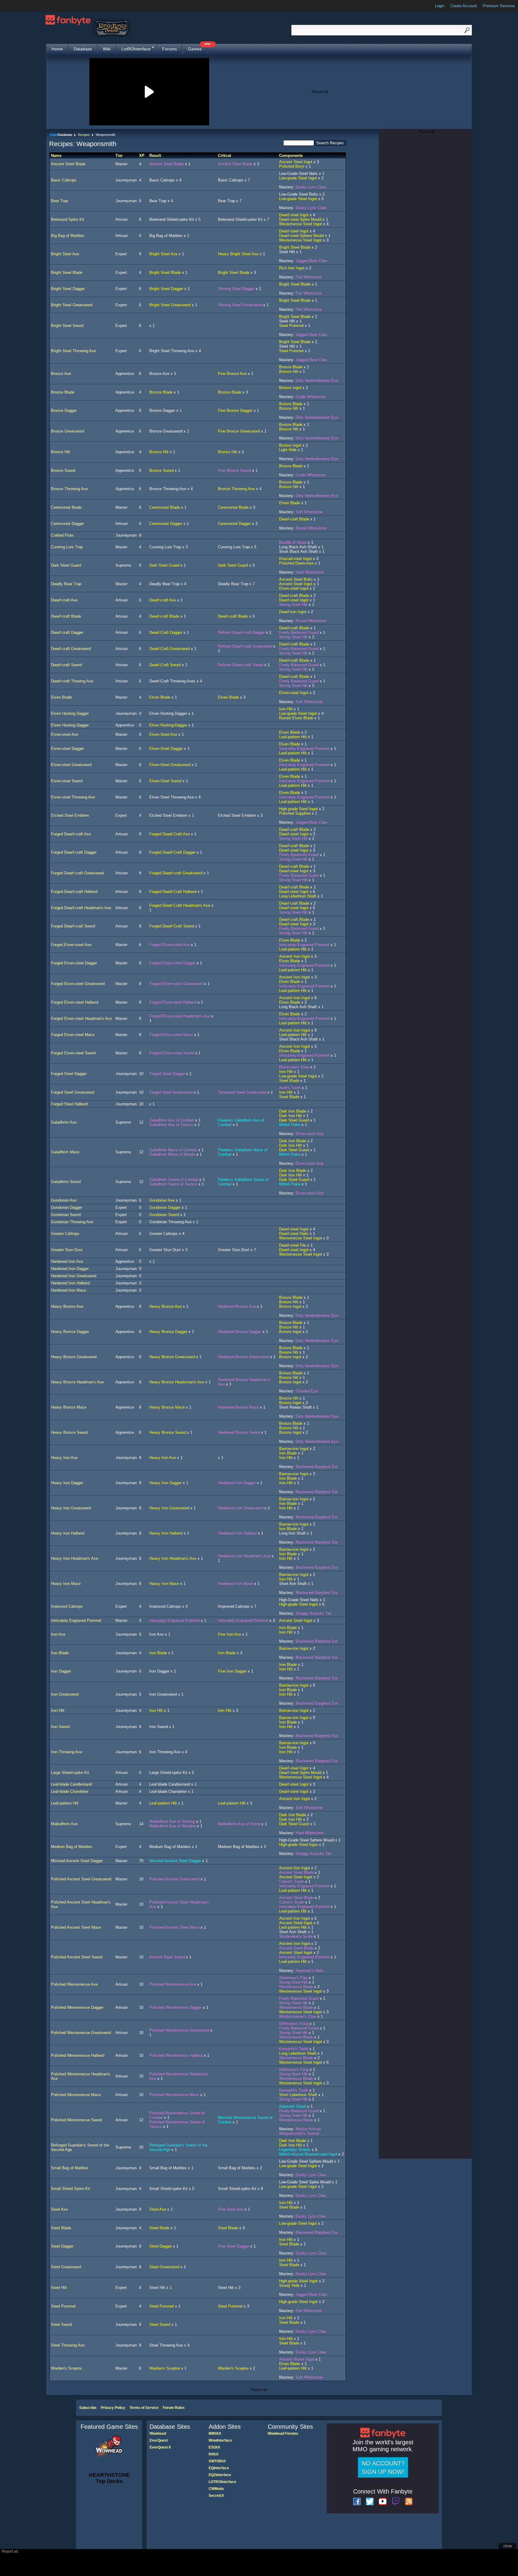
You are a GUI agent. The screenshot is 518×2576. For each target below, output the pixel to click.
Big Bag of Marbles (68, 236)
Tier (119, 156)
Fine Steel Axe (231, 2209)
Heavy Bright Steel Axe (238, 254)
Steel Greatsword (66, 2267)
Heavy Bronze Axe (67, 1306)
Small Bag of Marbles (70, 2168)
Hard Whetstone (310, 572)
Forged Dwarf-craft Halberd (74, 892)
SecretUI (216, 2496)
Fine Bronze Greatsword (239, 431)
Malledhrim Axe (64, 1824)
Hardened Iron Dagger (70, 1269)
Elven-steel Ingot (294, 588)
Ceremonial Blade (66, 507)
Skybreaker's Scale (296, 1936)
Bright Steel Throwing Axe (73, 351)
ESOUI (214, 2447)
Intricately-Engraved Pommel (304, 749)
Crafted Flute (62, 535)
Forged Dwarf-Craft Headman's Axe (180, 905)
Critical (225, 156)
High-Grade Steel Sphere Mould (307, 1840)
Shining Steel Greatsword (240, 305)
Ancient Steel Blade (68, 164)
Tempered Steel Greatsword (242, 1092)
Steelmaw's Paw (293, 1978)
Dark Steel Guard (66, 565)
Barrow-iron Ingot (294, 1449)
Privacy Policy (113, 2408)
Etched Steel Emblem (70, 815)
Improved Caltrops (67, 1606)
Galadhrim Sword (66, 1182)
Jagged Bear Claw (311, 261)
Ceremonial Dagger (67, 524)
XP (142, 156)
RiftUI (213, 2454)
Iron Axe (58, 1634)
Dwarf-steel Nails (294, 1234)
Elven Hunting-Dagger (168, 725)
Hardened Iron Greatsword (74, 1276)
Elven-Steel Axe (163, 734)
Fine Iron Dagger (232, 1671)
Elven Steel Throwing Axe (172, 797)
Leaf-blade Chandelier (70, 1791)
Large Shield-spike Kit (70, 1773)
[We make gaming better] (19, 6)
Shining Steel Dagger (236, 289)
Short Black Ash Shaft (298, 551)
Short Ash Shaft (293, 1584)
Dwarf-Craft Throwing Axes (172, 681)
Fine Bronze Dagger (235, 410)
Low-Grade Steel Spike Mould (305, 2182)
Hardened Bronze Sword (239, 1432)
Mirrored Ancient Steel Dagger (77, 1861)
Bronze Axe (61, 374)
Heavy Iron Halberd (68, 1533)
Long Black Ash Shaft (298, 547)
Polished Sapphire (295, 813)
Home (57, 49)
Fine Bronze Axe (232, 374)
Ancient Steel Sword (167, 1957)
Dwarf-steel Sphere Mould (301, 236)
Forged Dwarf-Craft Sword (172, 926)
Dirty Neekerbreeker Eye (317, 380)
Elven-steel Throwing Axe (73, 797)
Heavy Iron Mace (66, 1584)
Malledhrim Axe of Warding (173, 1826)
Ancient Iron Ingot (295, 956)
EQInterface (219, 2468)
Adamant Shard (293, 2106)
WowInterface (220, 2440)
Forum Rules (174, 2408)
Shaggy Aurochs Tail (313, 1613)
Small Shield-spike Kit (168, 2189)
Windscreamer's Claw (298, 2016)
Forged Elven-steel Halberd (74, 1002)
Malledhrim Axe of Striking (172, 1821)
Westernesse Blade (296, 1987)
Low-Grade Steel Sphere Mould (306, 2161)
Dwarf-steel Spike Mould (300, 219)
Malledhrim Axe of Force (239, 1824)
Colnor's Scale (292, 1881)
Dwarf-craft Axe (64, 600)
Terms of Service (144, 2408)
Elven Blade (290, 503)
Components (291, 156)
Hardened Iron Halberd (70, 1283)
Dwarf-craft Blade (294, 519)
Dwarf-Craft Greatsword (170, 649)
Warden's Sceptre (66, 2368)
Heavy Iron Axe (64, 1458)
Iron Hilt (286, 709)
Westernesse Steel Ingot (301, 224)
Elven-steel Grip (310, 1134)
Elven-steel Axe (65, 734)
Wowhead (158, 2434)
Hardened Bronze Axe (237, 1306)
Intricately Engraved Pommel (76, 1620)
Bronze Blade (291, 367)
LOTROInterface (222, 2482)
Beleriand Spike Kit (68, 219)
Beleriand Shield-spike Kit (172, 219)
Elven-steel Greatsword (71, 765)
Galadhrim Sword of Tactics (173, 1184)
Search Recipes (330, 143)
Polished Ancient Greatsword (174, 1879)
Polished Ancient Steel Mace (76, 1927)
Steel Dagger (62, 2246)
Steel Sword (61, 2324)
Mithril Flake (290, 1125)
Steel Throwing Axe (68, 2345)
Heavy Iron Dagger (67, 1483)
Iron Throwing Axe (67, 1752)
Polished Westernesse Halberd (78, 2055)
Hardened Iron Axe (67, 1261)
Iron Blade (288, 1453)
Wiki (107, 49)
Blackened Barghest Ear (317, 1467)
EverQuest (159, 2440)
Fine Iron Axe (229, 1634)
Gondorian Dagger (67, 1207)
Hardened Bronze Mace (238, 1407)
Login (440, 6)
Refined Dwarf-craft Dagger (241, 632)
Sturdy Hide (289, 2285)
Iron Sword (60, 1727)
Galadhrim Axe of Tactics (171, 1125)
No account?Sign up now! (383, 2467)
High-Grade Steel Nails (299, 1600)
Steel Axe (59, 2209)
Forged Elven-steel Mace (73, 1035)
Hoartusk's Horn (309, 1971)
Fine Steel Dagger (234, 2246)
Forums (170, 49)
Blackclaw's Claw (294, 1067)
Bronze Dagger (64, 410)
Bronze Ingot (290, 388)
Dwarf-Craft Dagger (166, 632)
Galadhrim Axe (64, 1122)
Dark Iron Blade (293, 1111)
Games (198, 48)
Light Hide (288, 450)
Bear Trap (60, 201)
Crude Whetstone (311, 397)
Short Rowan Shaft (295, 1407)
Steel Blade (289, 1081)
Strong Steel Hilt (293, 605)
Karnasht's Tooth (294, 2049)
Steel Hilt (287, 252)
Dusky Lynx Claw (311, 187)
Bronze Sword (63, 470)
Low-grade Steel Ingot (298, 178)
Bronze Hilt (289, 371)
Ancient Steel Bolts (296, 579)
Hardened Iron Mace (68, 1290)
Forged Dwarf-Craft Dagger (172, 852)
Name (56, 156)
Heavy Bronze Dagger (70, 1332)
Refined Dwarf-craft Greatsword (245, 646)
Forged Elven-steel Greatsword (78, 984)
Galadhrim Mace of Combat (173, 1150)
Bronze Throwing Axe (69, 489)
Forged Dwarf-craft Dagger (74, 852)
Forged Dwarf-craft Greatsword (77, 873)
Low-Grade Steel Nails (298, 174)
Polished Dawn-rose (296, 563)
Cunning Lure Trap (67, 547)
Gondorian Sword (66, 1215)
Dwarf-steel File (293, 1245)
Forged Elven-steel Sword (73, 1053)
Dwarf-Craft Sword (165, 665)
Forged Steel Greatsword (73, 1092)
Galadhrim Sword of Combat (174, 1180)
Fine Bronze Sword (234, 470)
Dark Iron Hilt (290, 1116)
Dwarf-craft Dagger (67, 632)
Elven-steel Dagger (67, 749)
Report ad (320, 92)
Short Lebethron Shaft (298, 2095)
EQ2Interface (220, 2475)
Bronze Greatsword (68, 431)
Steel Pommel (291, 326)
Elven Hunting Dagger (70, 713)
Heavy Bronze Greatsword (74, 1357)
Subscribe (88, 2408)
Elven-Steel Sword (165, 781)
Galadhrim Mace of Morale (172, 1154)
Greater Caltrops (65, 1234)
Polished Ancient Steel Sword (77, 1957)
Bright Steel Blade (295, 247)
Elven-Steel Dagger (166, 749)
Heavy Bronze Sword (69, 1432)
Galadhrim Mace (65, 1152)
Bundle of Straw (293, 542)
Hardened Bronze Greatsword (243, 1357)
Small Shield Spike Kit (70, 2189)
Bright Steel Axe (65, 254)
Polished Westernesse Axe (74, 1984)
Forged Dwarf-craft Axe (71, 834)
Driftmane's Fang (294, 2024)
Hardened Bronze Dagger (240, 1332)
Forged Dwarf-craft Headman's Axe (81, 908)
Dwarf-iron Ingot (293, 612)
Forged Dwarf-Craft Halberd (173, 892)
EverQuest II (160, 2447)
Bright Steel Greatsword (72, 305)
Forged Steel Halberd (69, 1104)
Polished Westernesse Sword (76, 2120)
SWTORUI (217, 2461)
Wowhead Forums (283, 2434)
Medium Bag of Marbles (72, 1847)
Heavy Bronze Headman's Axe (77, 1382)
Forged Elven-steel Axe (71, 945)
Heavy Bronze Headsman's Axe (177, 1382)
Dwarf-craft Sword (66, 665)
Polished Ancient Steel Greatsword (81, 1879)
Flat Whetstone (309, 277)
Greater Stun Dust (67, 1250)
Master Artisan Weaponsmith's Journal (300, 2131)
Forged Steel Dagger (69, 1074)
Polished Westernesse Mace (76, 2095)
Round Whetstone (311, 528)
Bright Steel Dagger (68, 289)
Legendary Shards (295, 2150)
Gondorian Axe (64, 1200)
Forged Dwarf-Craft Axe (170, 834)
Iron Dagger (61, 1671)
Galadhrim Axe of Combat (172, 1120)
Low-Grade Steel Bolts (299, 194)
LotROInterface (136, 49)
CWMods (216, 2489)
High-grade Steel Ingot (298, 809)
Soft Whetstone (309, 512)
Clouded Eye (307, 1391)
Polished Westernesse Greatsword (81, 2033)
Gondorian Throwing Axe (72, 1222)
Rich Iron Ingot (292, 268)
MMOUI (215, 2434)
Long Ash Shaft (292, 1533)
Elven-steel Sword (67, 781)
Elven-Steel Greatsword (170, 765)
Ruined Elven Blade (296, 718)
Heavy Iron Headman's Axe (74, 1558)
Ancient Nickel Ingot (297, 2359)
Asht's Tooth (290, 1088)
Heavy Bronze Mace (69, 1407)
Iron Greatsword (65, 1694)
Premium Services (499, 6)
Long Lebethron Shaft (298, 896)
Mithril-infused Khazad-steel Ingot (308, 2154)
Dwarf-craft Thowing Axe (72, 681)
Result (155, 156)
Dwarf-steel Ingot (294, 215)
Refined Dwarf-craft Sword (241, 665)
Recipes (84, 135)
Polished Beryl (292, 166)
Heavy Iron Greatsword (71, 1508)
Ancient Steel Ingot (296, 162)
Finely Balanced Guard (299, 632)
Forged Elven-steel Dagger (74, 963)
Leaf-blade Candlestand (71, 1784)
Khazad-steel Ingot (295, 559)
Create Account (464, 6)
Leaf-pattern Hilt (293, 737)
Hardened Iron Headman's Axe (244, 1556)
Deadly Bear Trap (66, 584)
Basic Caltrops (64, 180)
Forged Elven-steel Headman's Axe (81, 1018)
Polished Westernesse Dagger (77, 2007)
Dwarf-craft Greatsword (71, 649)
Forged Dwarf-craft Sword (73, 926)
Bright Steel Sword (67, 326)
